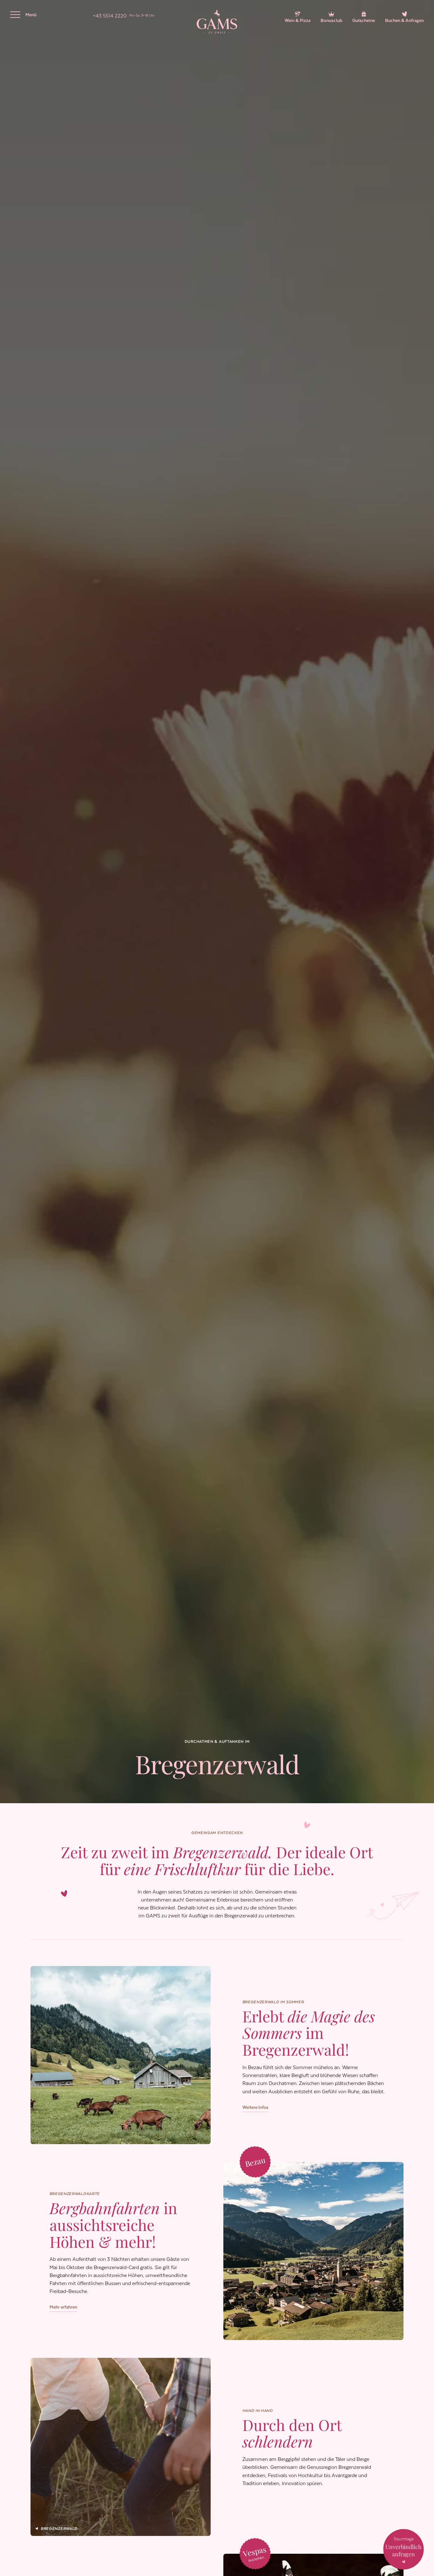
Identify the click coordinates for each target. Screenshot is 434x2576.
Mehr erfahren (63, 2307)
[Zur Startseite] (217, 22)
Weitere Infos (255, 2107)
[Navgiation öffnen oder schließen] (15, 15)
